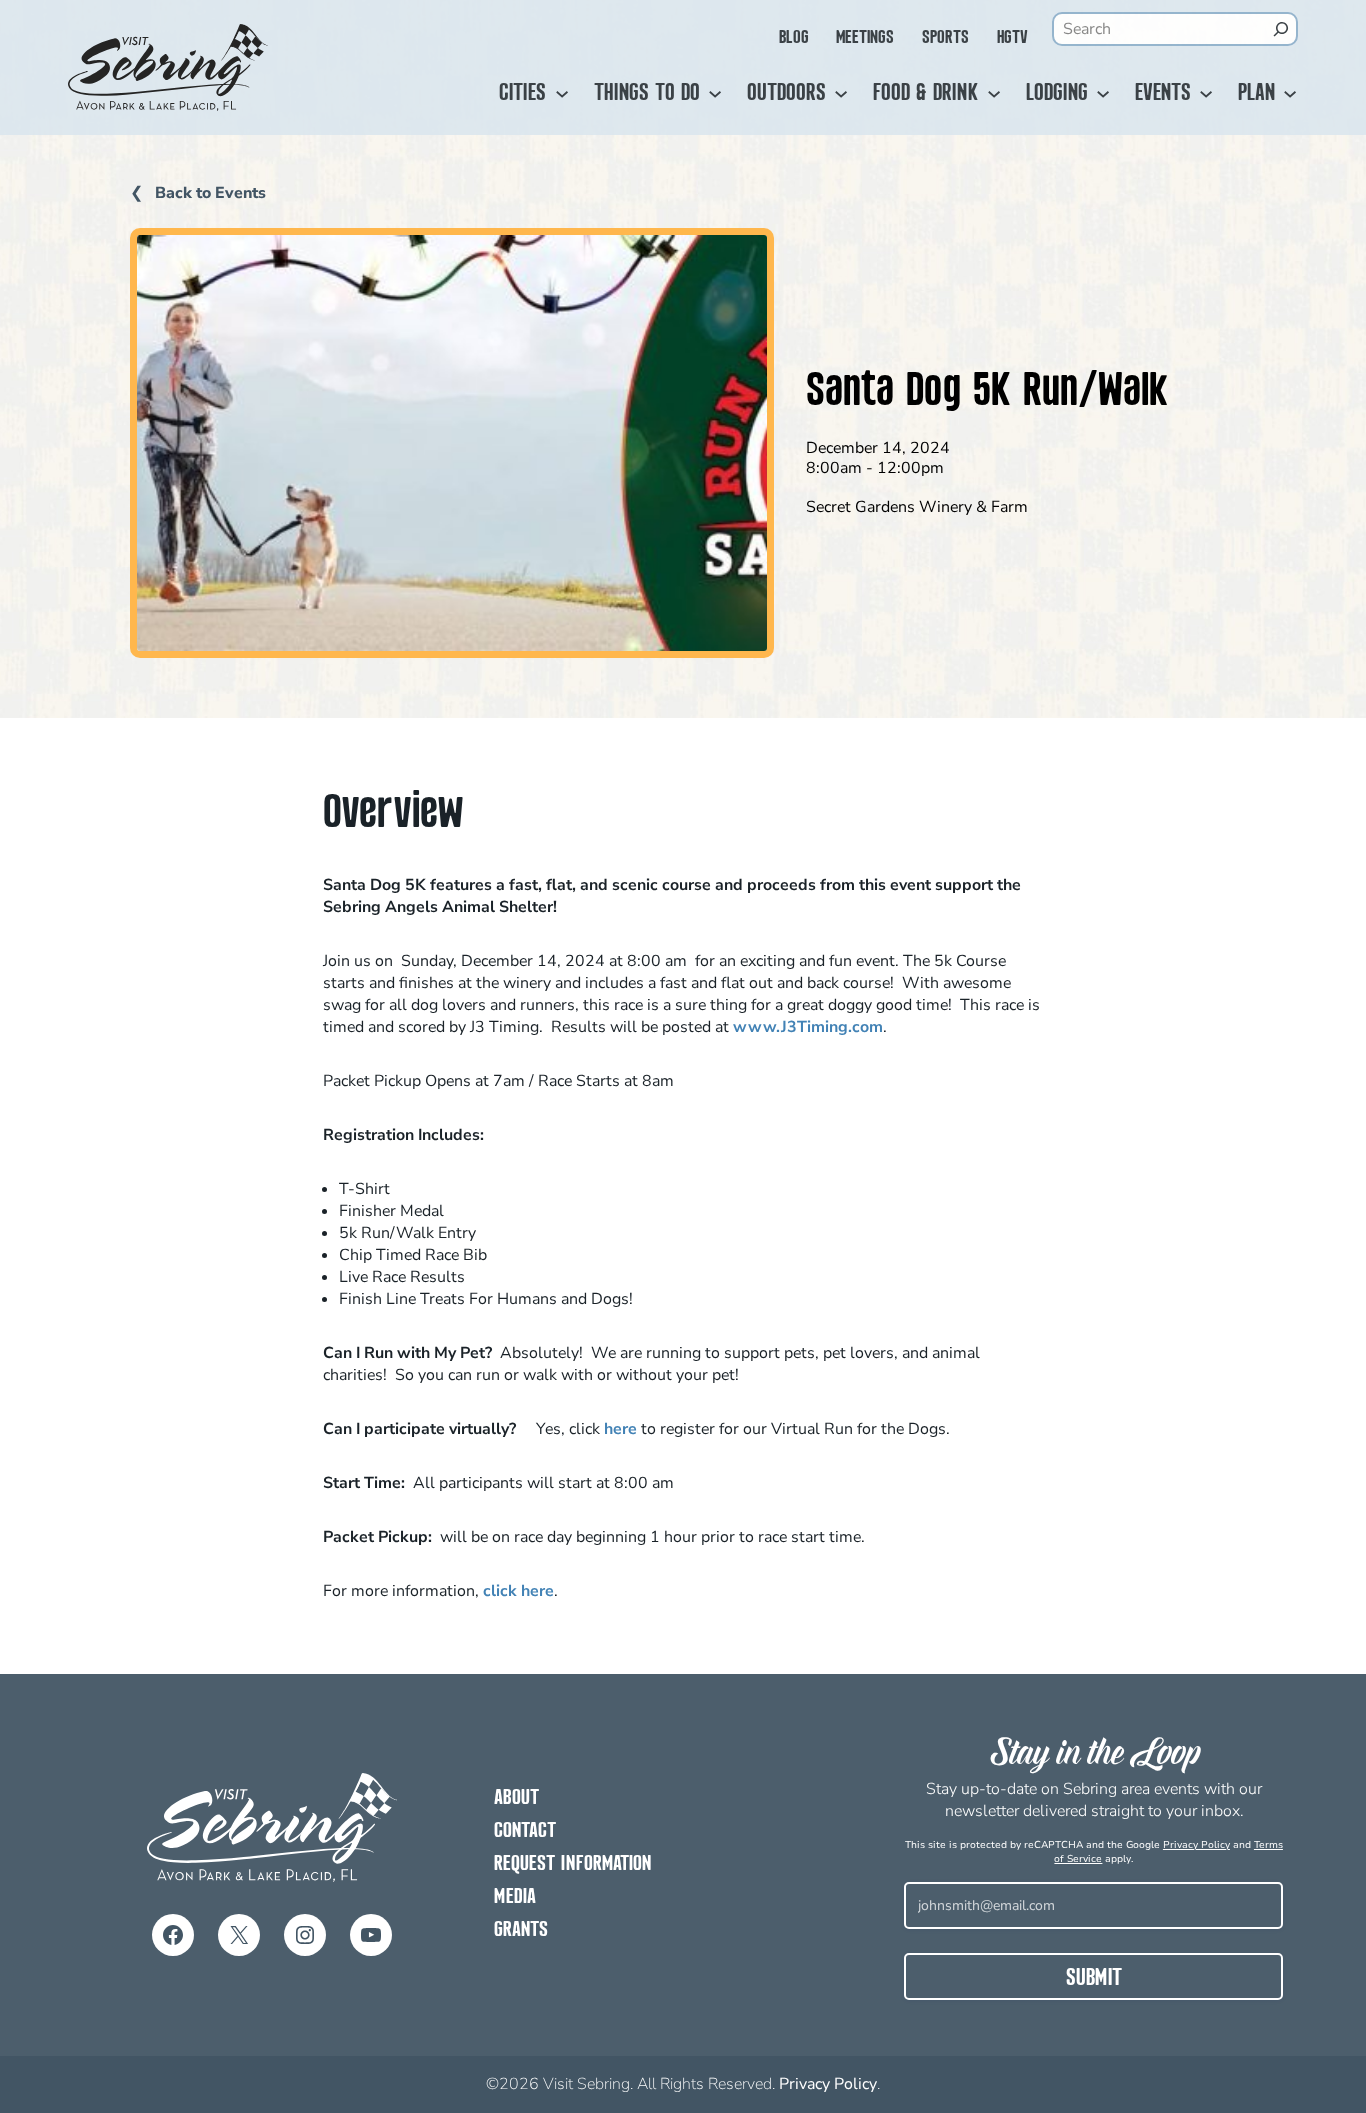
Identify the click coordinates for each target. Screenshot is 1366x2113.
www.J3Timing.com (808, 1027)
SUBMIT (1094, 1979)
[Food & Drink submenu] (994, 94)
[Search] (1280, 29)
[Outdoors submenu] (841, 94)
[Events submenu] (1206, 94)
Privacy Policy (1196, 1845)
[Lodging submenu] (1103, 94)
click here (518, 1591)
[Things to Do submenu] (715, 94)
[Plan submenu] (1290, 94)
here (622, 1429)
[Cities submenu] (562, 94)
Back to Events (208, 193)
